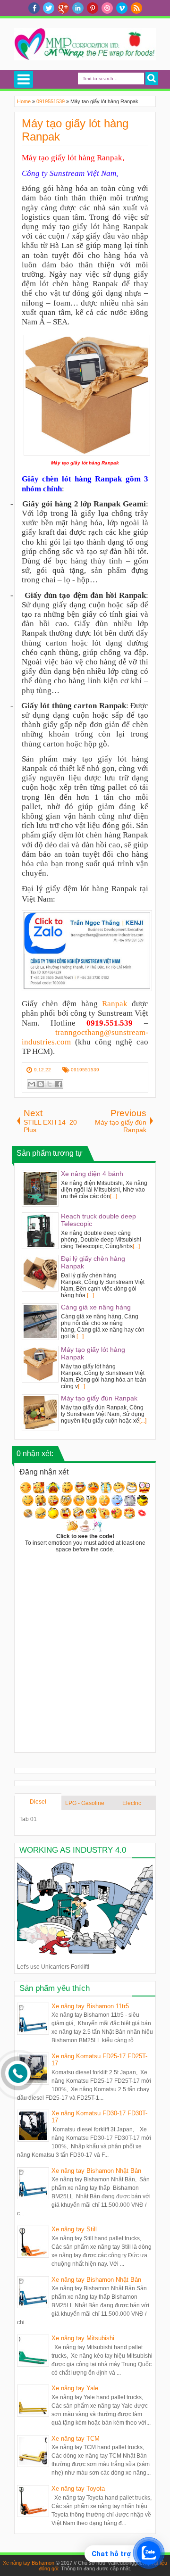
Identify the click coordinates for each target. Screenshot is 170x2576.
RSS (136, 8)
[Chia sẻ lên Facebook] (59, 1084)
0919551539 (85, 1070)
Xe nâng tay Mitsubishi (83, 2338)
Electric (132, 1803)
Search (152, 79)
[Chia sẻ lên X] (50, 1084)
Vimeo (122, 8)
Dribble (107, 8)
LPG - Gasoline (85, 1803)
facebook (34, 8)
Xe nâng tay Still (74, 2229)
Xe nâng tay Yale (75, 2388)
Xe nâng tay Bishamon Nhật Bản (96, 2171)
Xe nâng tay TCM (76, 2439)
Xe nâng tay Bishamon (29, 2563)
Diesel (38, 1802)
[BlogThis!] (41, 1084)
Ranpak (115, 1004)
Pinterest (93, 8)
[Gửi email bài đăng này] (32, 1084)
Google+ (63, 8)
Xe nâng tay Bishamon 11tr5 (90, 2006)
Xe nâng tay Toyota (78, 2489)
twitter (49, 8)
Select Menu (24, 79)
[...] (114, 1196)
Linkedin (78, 8)
